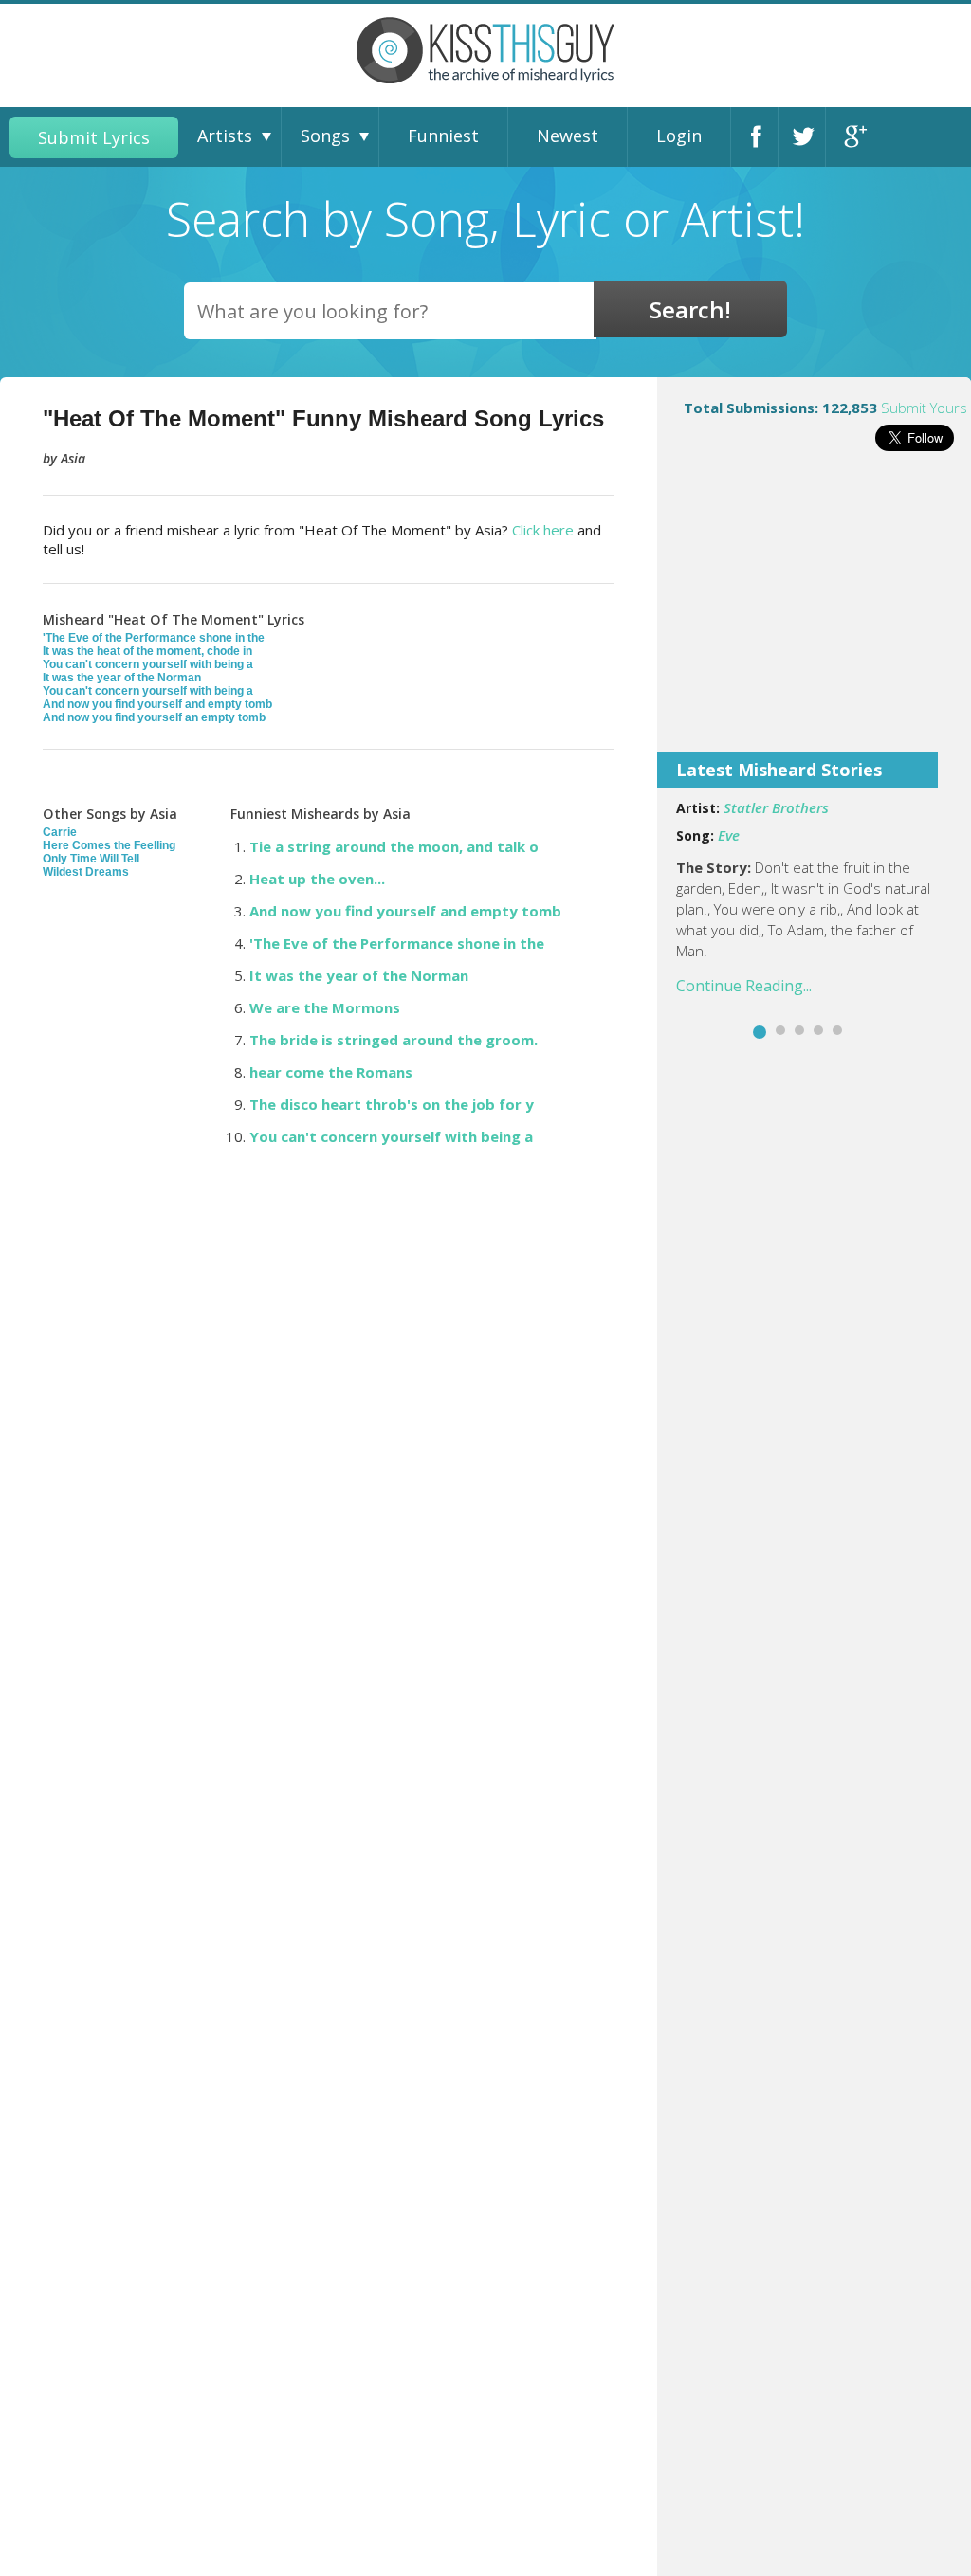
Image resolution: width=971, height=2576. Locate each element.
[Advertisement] (814, 614)
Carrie (60, 832)
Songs (325, 136)
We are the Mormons (325, 1007)
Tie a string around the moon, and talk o (394, 846)
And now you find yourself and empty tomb (157, 704)
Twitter (807, 137)
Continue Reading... (744, 986)
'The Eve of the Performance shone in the (154, 638)
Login (679, 136)
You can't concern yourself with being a (148, 664)
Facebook (760, 137)
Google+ (854, 137)
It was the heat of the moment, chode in (147, 651)
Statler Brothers (776, 807)
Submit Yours (924, 408)
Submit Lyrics (94, 137)
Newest (568, 136)
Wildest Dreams (86, 872)
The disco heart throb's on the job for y (392, 1104)
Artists (225, 136)
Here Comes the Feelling (109, 845)
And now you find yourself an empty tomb (154, 717)
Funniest (443, 136)
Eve (729, 835)
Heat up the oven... (317, 879)
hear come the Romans (331, 1072)
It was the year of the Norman (122, 678)
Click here (543, 530)
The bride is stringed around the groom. (394, 1040)
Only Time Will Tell (91, 859)
